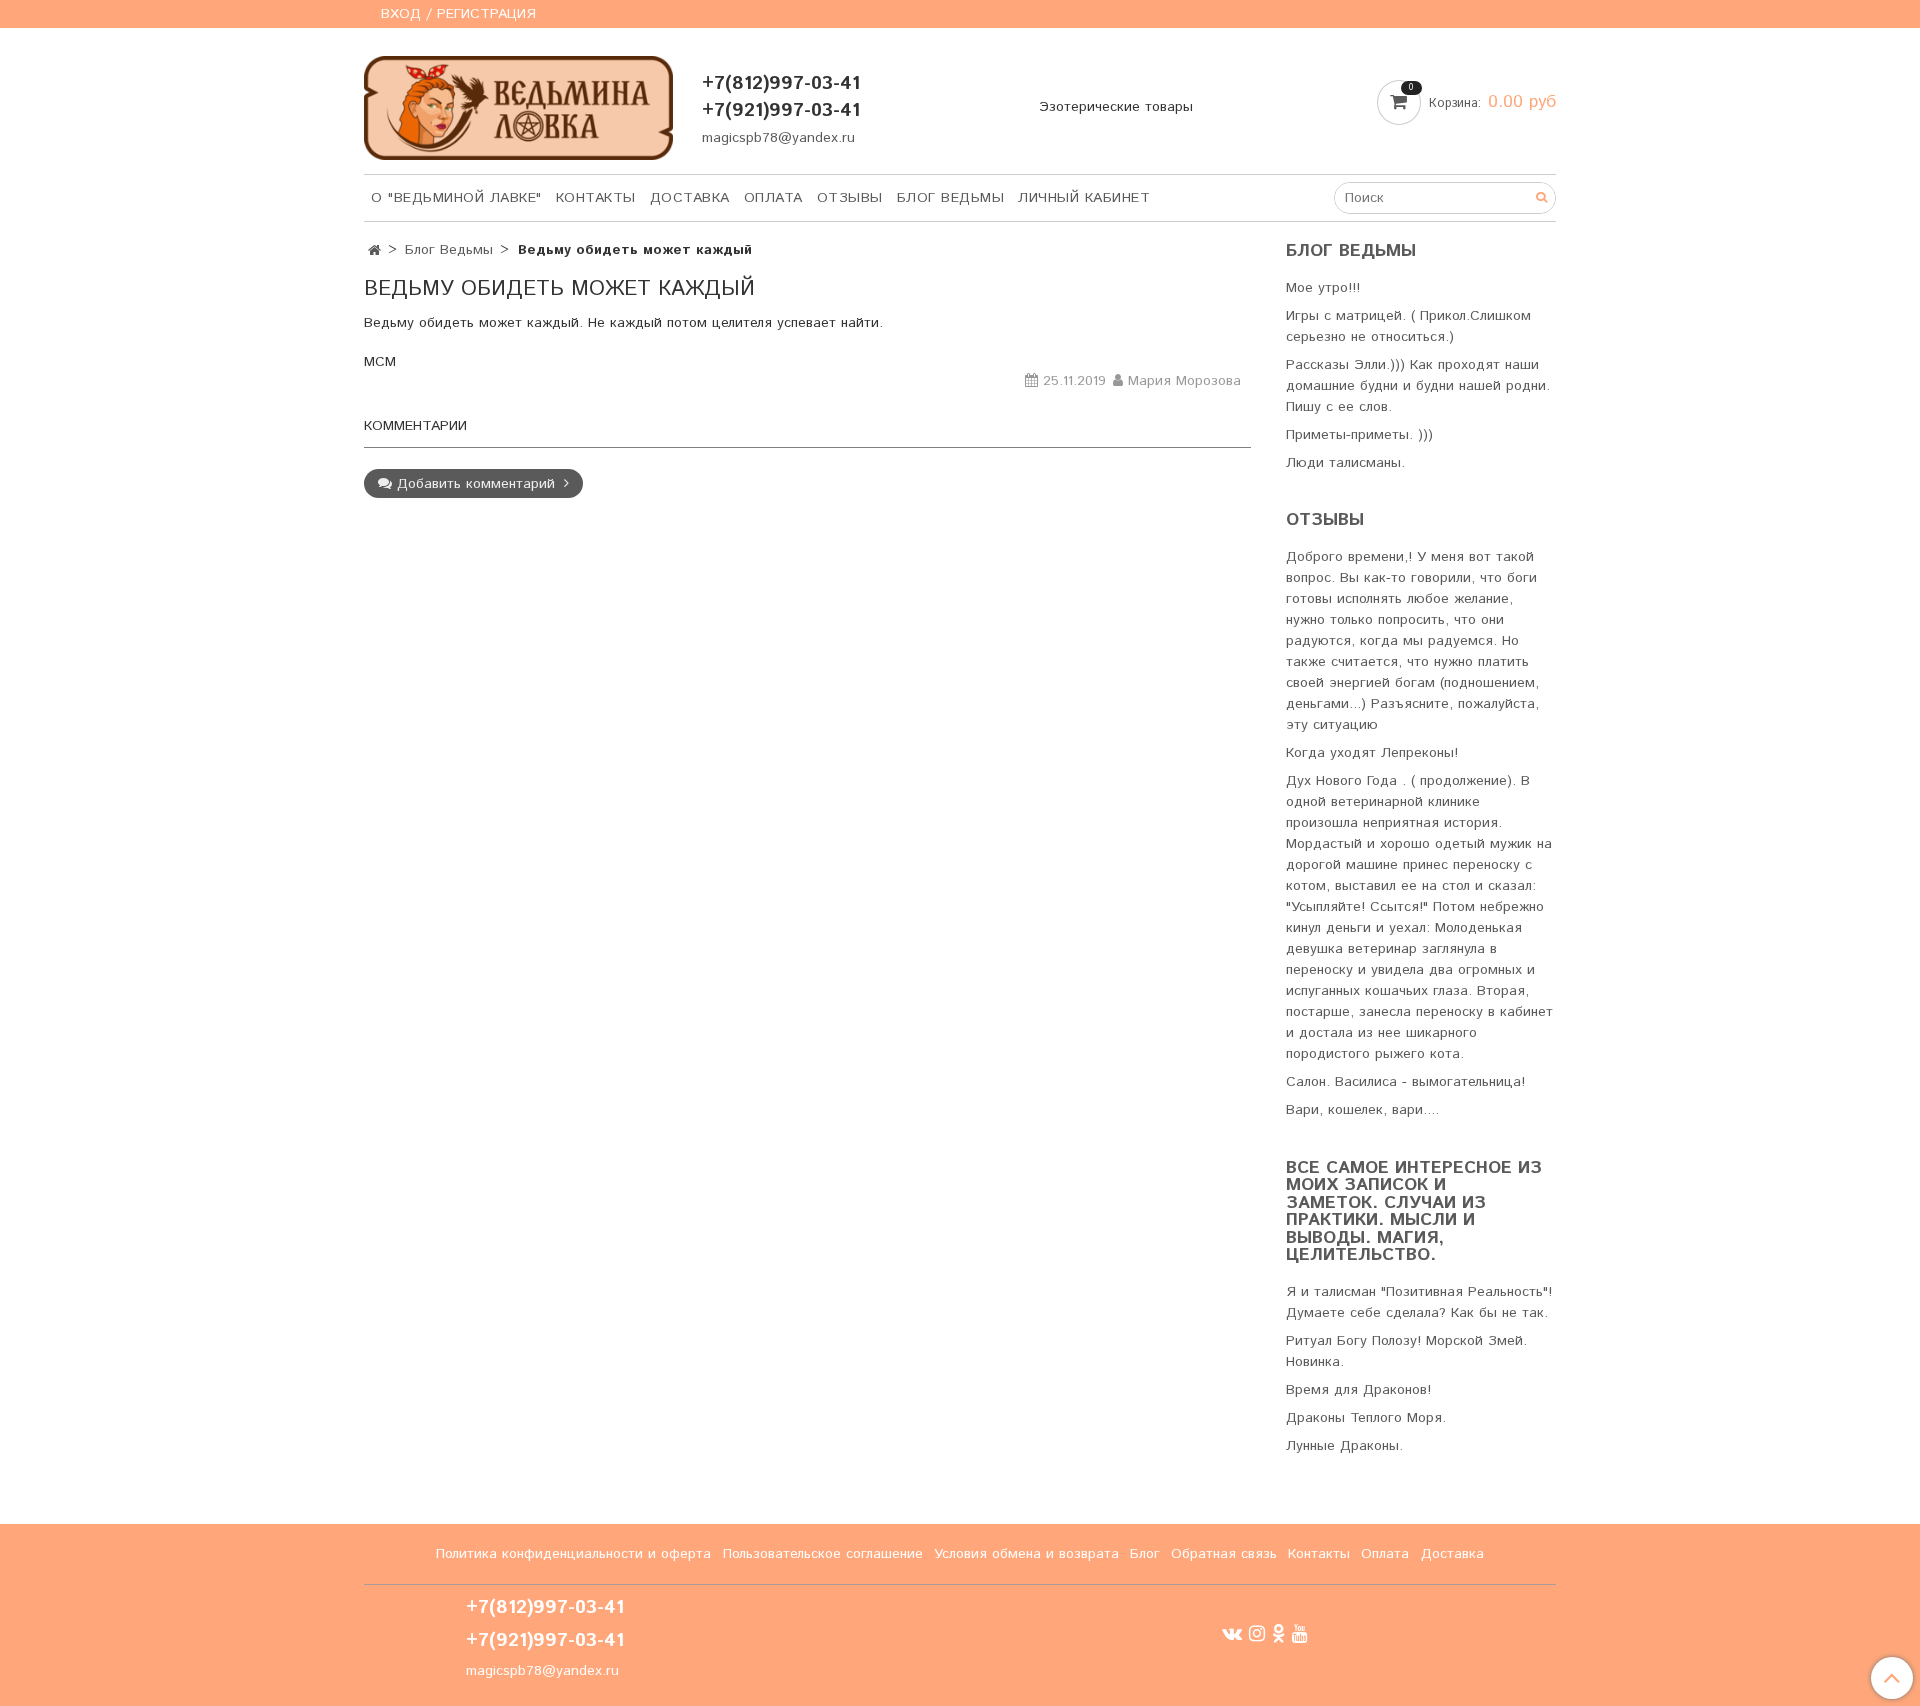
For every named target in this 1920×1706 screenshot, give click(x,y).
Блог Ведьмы (951, 198)
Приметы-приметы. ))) (1359, 435)
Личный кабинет (1084, 198)
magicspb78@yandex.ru (778, 138)
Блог (1145, 1554)
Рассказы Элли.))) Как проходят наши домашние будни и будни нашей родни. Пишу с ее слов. (1418, 386)
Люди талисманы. (1345, 463)
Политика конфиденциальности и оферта (573, 1554)
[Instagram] (1257, 1634)
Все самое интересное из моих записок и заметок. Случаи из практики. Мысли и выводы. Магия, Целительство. (1414, 1212)
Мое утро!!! (1323, 288)
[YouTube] (1300, 1634)
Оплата (773, 198)
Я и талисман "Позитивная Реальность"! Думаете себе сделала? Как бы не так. (1419, 1302)
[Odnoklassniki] (1278, 1634)
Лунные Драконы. (1344, 1446)
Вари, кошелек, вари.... (1362, 1110)
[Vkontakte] (1232, 1634)
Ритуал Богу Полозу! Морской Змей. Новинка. (1406, 1351)
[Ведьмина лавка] (518, 103)
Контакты (596, 198)
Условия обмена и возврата (1026, 1554)
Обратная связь (1224, 1554)
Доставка (690, 198)
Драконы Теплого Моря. (1366, 1418)
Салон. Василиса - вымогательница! (1405, 1082)
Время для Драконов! (1358, 1390)
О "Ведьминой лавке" (456, 198)
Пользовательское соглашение (823, 1554)
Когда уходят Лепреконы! (1372, 753)
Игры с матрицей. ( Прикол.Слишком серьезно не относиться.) (1408, 326)
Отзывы (850, 198)
